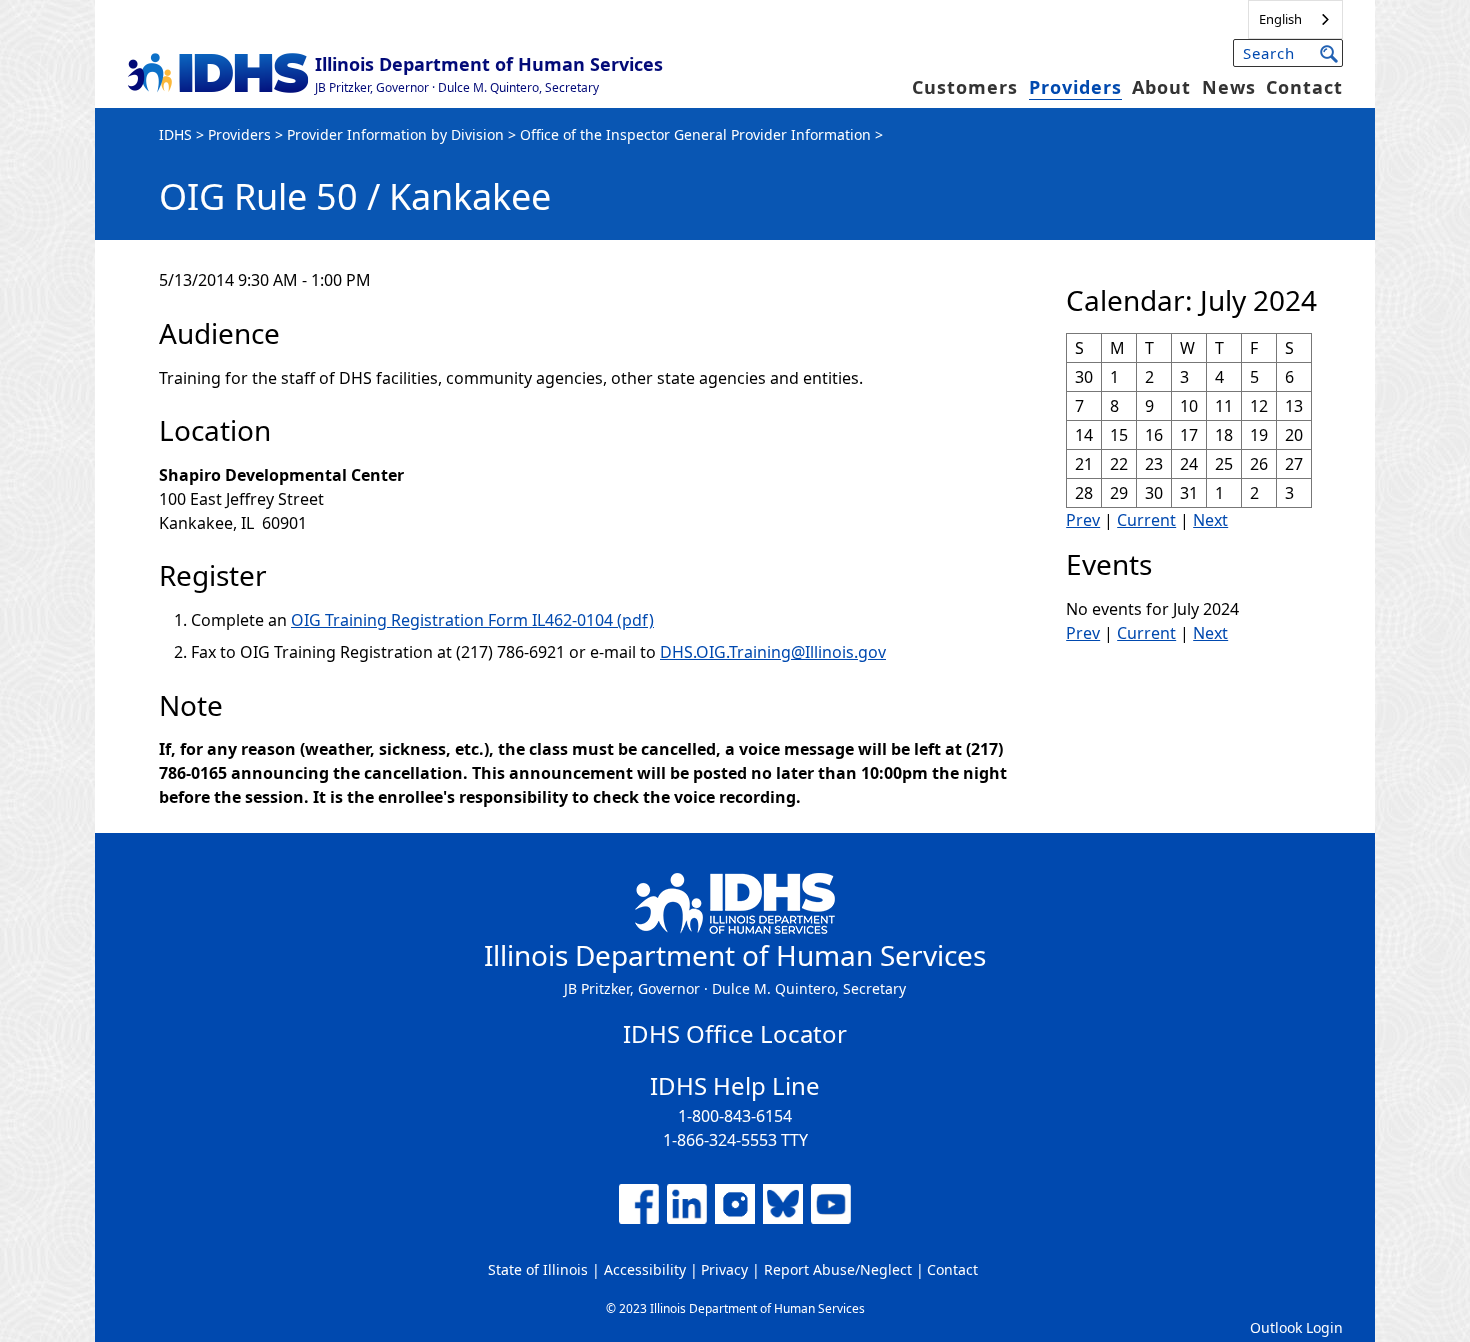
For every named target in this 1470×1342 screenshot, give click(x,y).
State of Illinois (538, 1269)
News (1229, 87)
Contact (1304, 87)
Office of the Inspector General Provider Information (695, 134)
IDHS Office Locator (735, 1033)
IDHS (175, 134)
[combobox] (1295, 19)
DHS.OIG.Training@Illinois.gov (773, 652)
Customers (965, 87)
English (1280, 19)
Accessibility (645, 1269)
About (1161, 87)
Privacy (724, 1269)
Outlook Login (1296, 1327)
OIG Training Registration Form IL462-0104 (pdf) (472, 620)
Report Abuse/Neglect (838, 1269)
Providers (1075, 87)
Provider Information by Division (395, 134)
